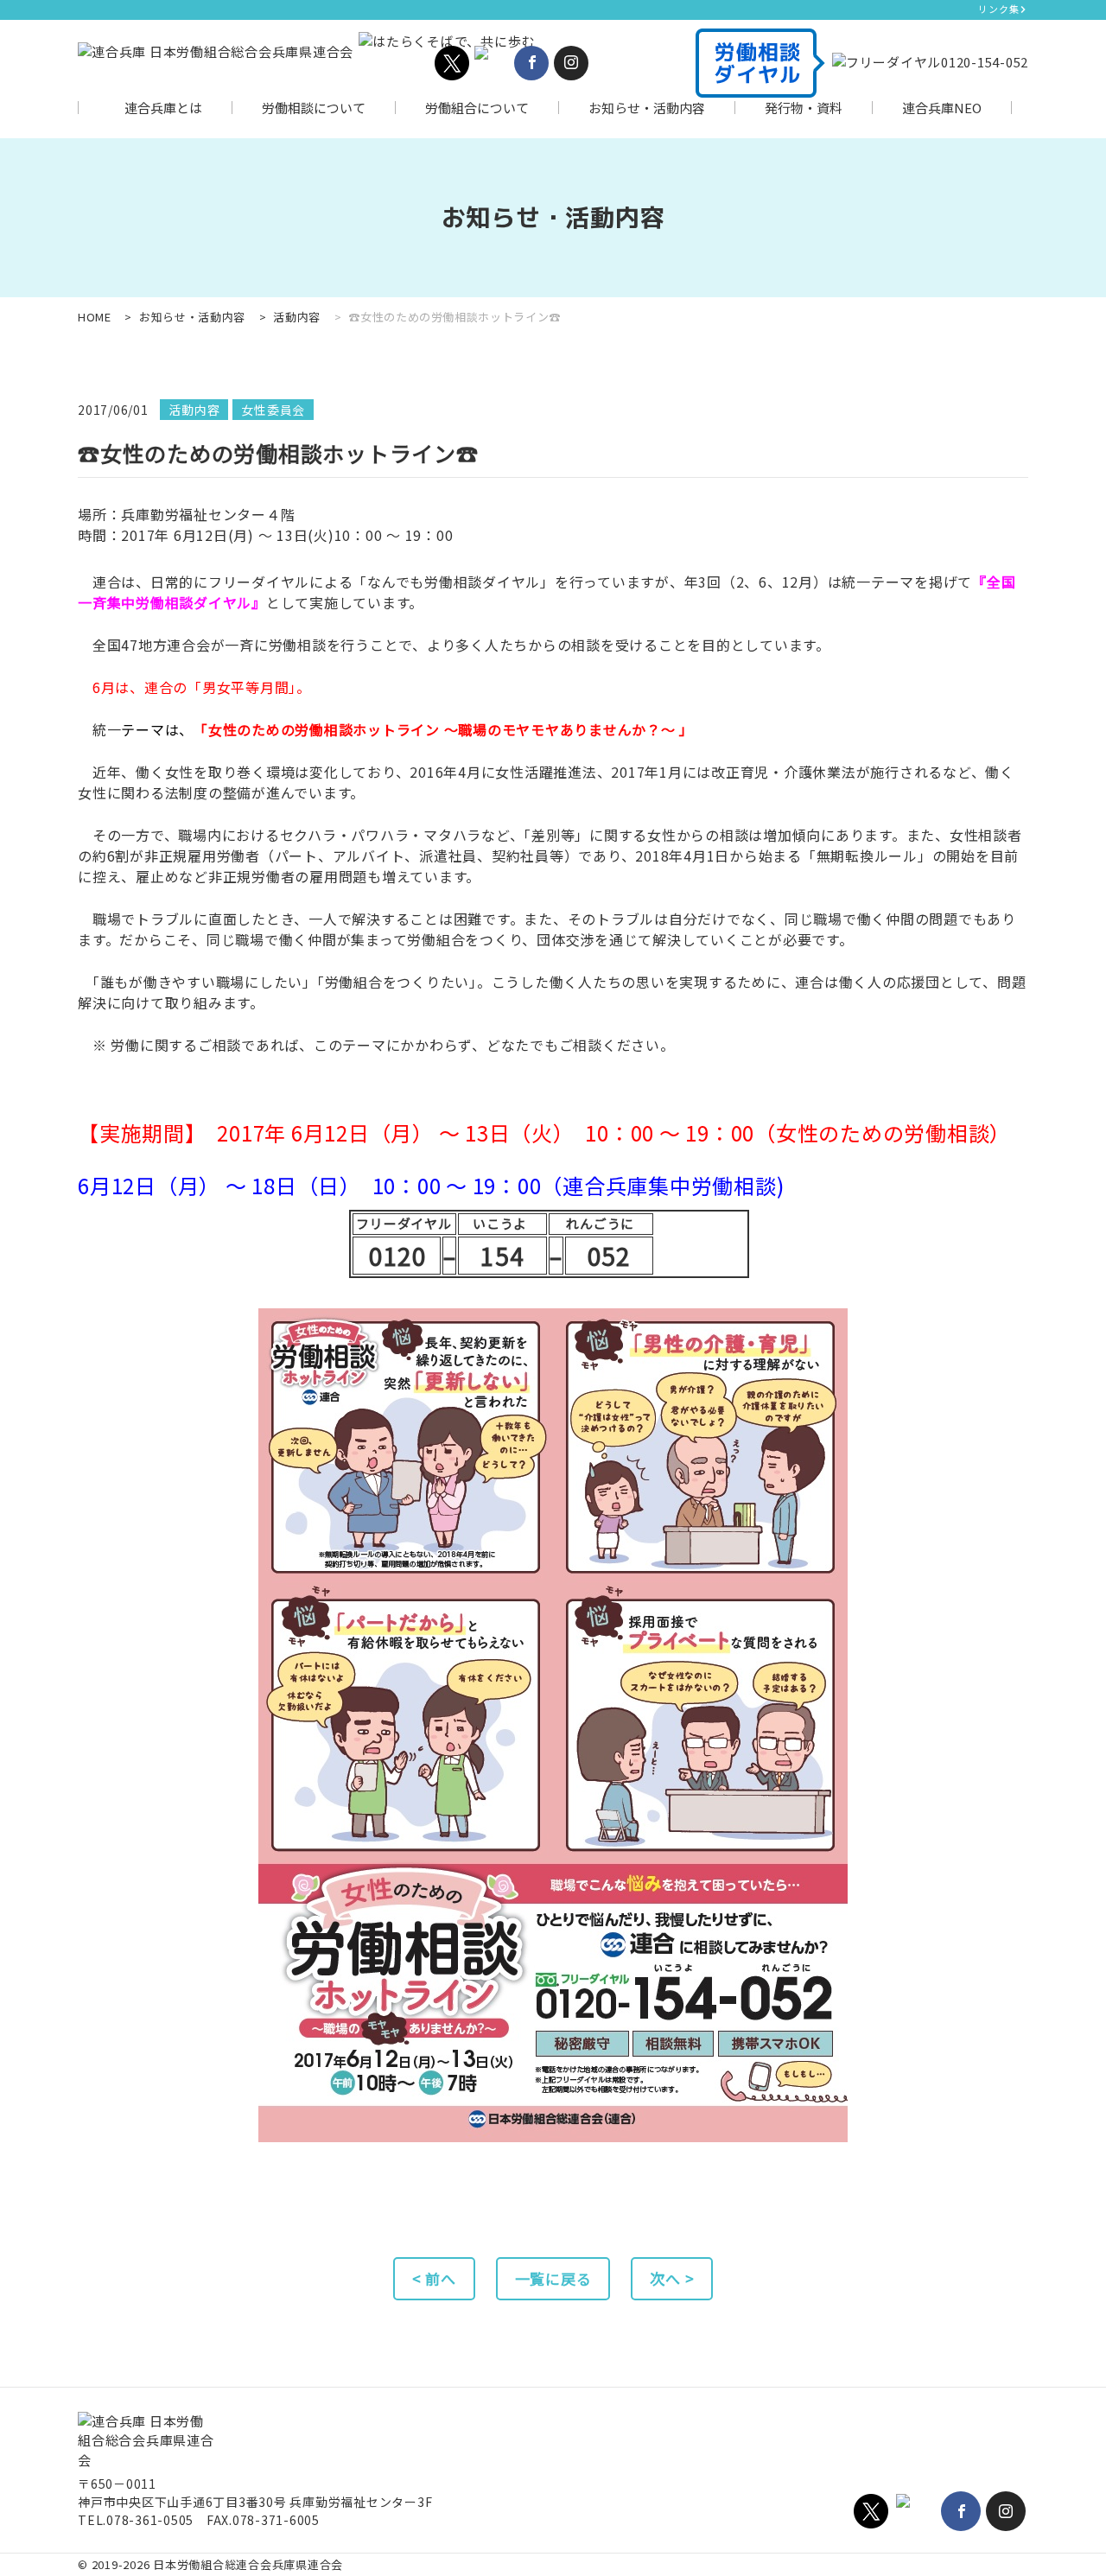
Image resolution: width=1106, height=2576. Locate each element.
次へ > (672, 2278)
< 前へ (434, 2278)
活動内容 (297, 317)
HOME (95, 317)
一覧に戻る (553, 2278)
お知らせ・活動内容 (192, 317)
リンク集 (998, 9)
